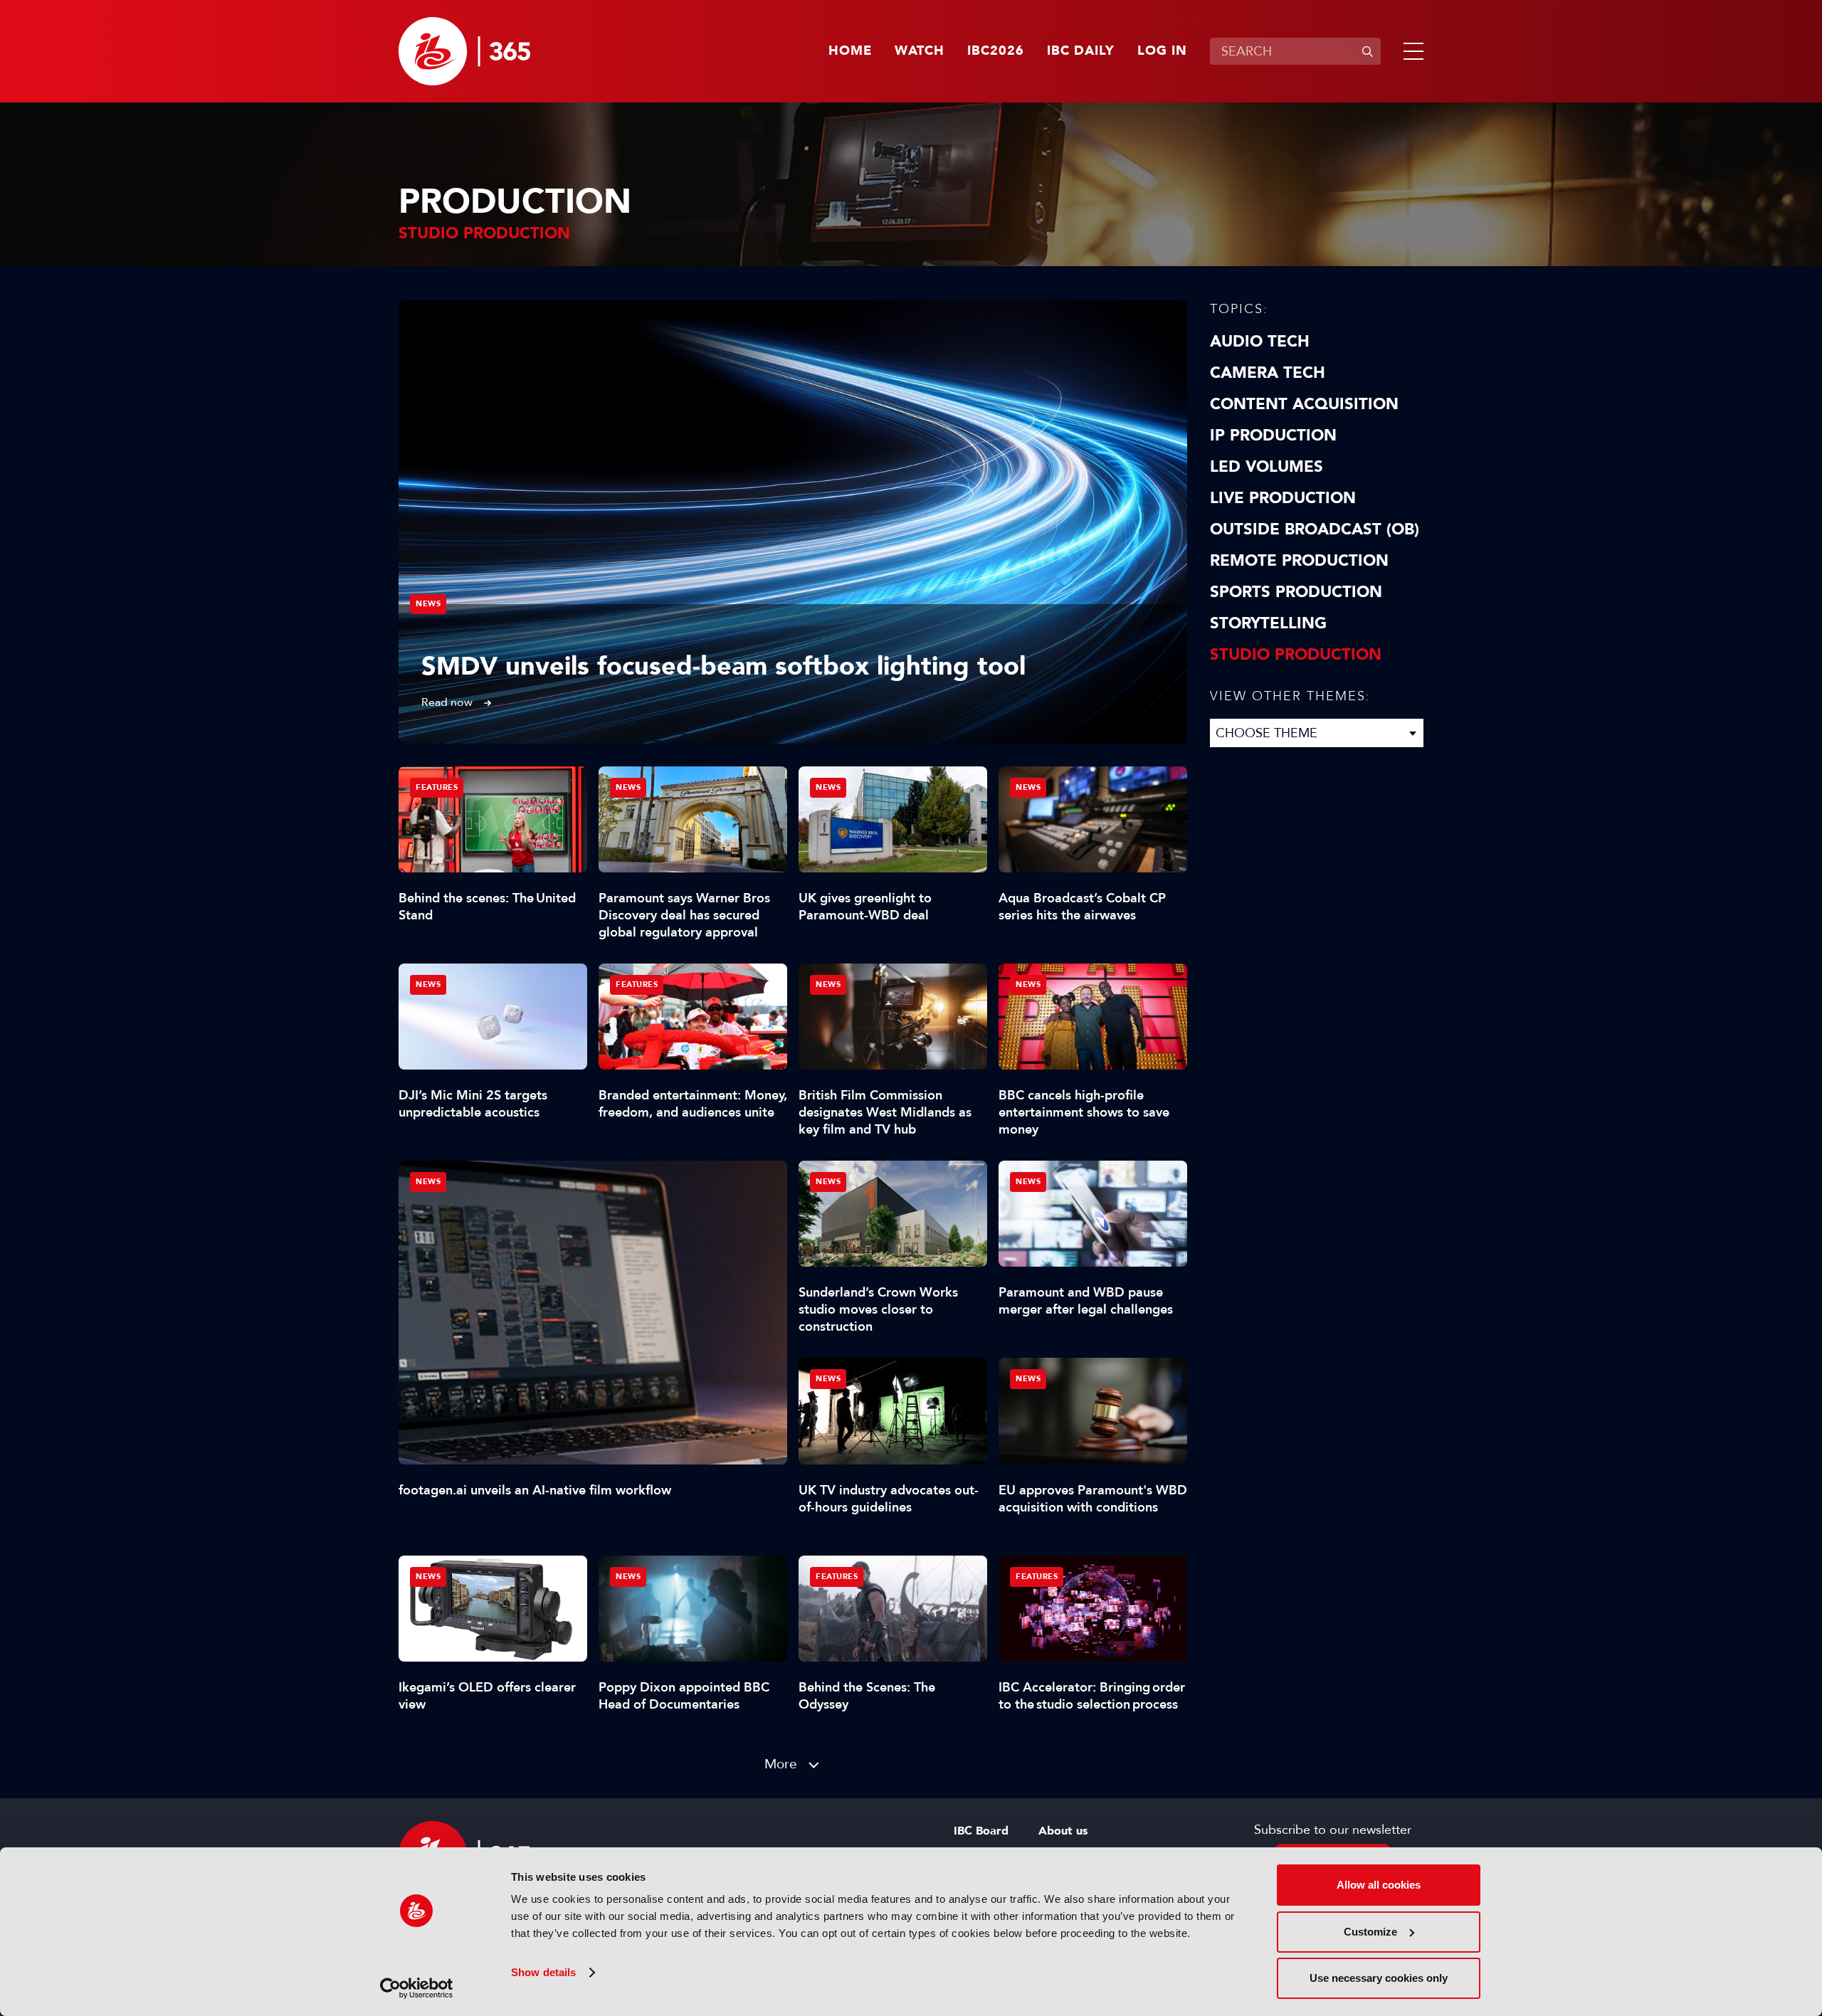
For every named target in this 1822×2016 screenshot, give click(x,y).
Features (437, 787)
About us (1063, 1831)
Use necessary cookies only (1379, 1978)
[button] (1411, 51)
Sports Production (1296, 592)
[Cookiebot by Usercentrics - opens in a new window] (417, 1988)
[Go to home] (464, 51)
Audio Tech (1260, 342)
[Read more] (793, 522)
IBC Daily (1081, 51)
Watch (920, 51)
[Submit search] (1367, 51)
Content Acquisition (1304, 404)
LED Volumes (1267, 467)
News (428, 604)
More (781, 1764)
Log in (1162, 51)
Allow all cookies (1379, 1885)
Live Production (1283, 498)
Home (850, 51)
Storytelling (1268, 623)
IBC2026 (996, 51)
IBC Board (981, 1831)
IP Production (1273, 436)
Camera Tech (1268, 373)
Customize (1370, 1932)
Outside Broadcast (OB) (1315, 529)
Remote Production (1299, 561)
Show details (543, 1972)
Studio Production (1296, 655)
